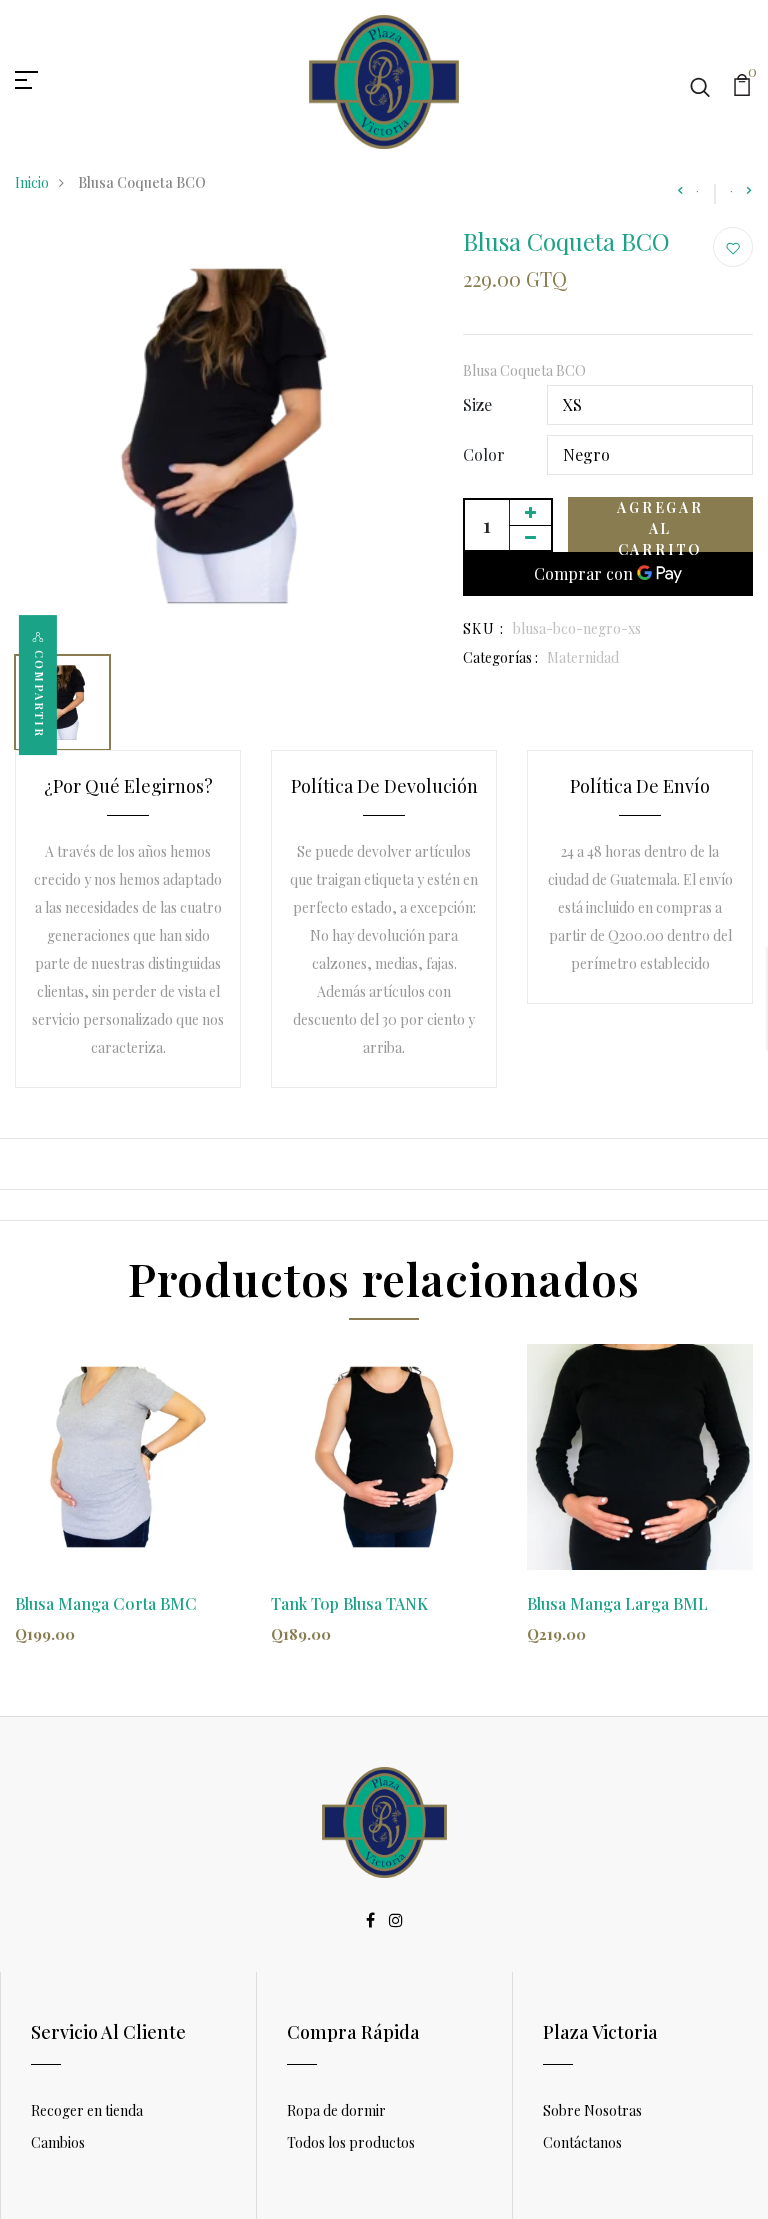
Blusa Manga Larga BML (617, 1603)
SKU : (483, 628)
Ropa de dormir (336, 2110)
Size (477, 404)
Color (484, 454)
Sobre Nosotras (592, 2110)
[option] (224, 436)
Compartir (39, 694)
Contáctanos (582, 2142)
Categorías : (500, 657)
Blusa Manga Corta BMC (106, 1603)
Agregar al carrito (660, 525)
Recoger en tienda (87, 2110)
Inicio (32, 182)
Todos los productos (351, 2142)
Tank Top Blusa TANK (349, 1603)
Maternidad (583, 657)
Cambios (58, 2142)
